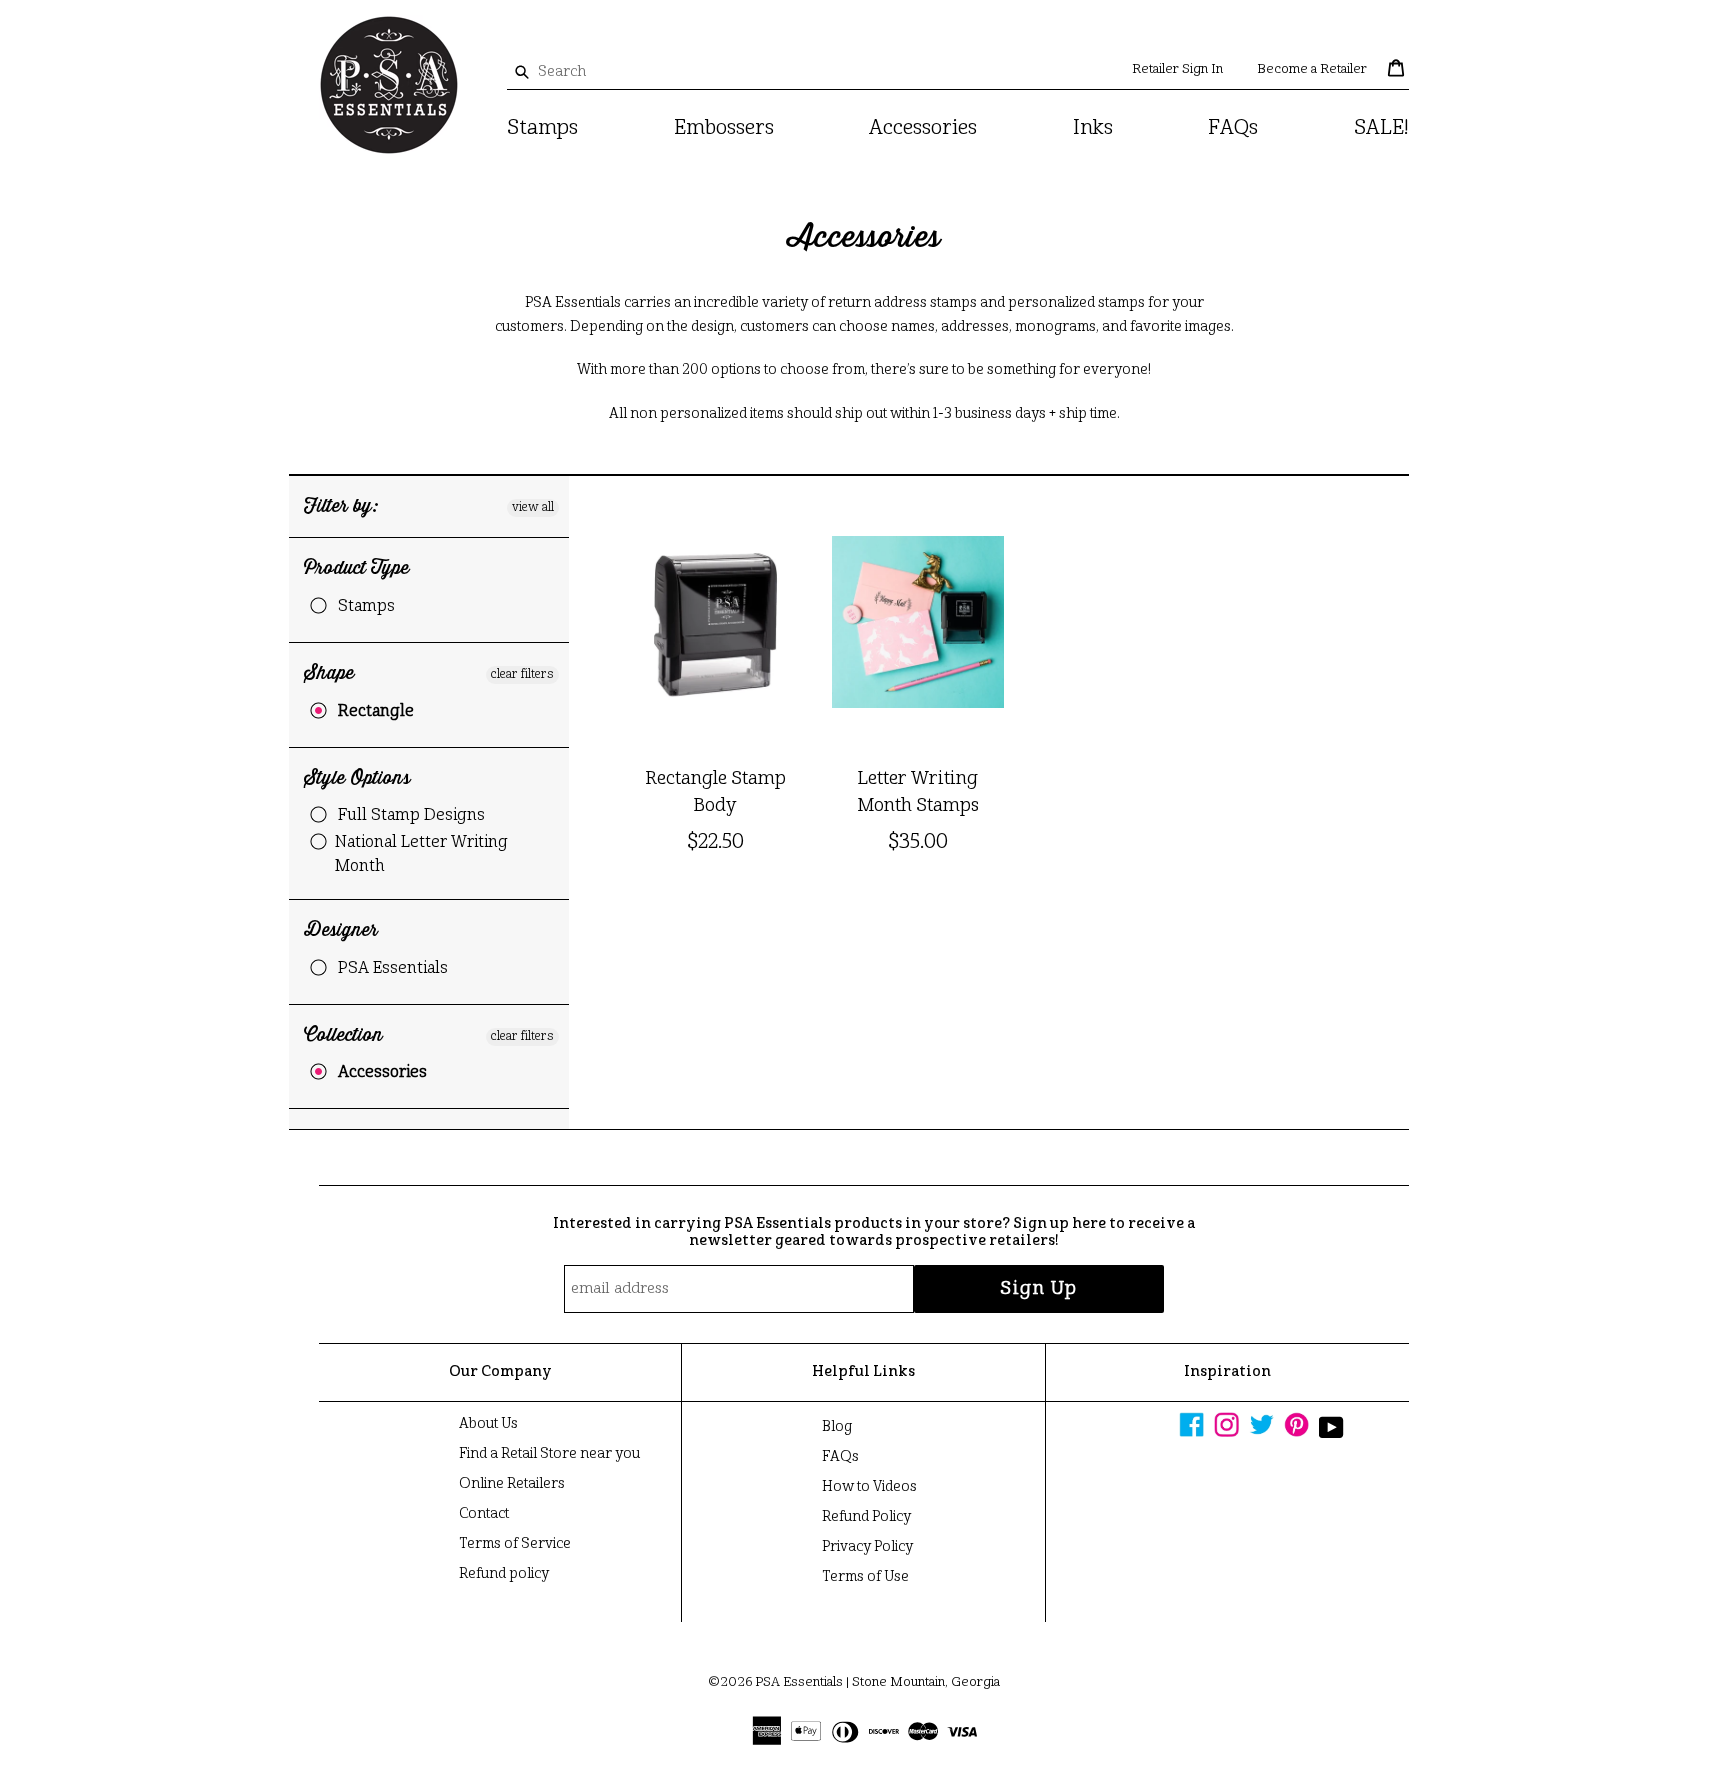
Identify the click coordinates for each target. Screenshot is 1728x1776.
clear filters (522, 675)
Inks (1093, 129)
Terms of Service (515, 1544)
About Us (488, 1424)
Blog (837, 1427)
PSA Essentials (393, 969)
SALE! (1381, 129)
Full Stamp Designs (411, 816)
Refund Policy (866, 1517)
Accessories (923, 129)
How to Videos (869, 1487)
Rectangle (376, 712)
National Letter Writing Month (421, 855)
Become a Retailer (1312, 69)
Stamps (542, 129)
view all (533, 508)
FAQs (1233, 129)
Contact (484, 1514)
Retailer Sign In (1177, 69)
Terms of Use (865, 1577)
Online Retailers (512, 1484)
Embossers (724, 129)
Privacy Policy (867, 1547)
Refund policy (504, 1574)
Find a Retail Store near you (549, 1454)
